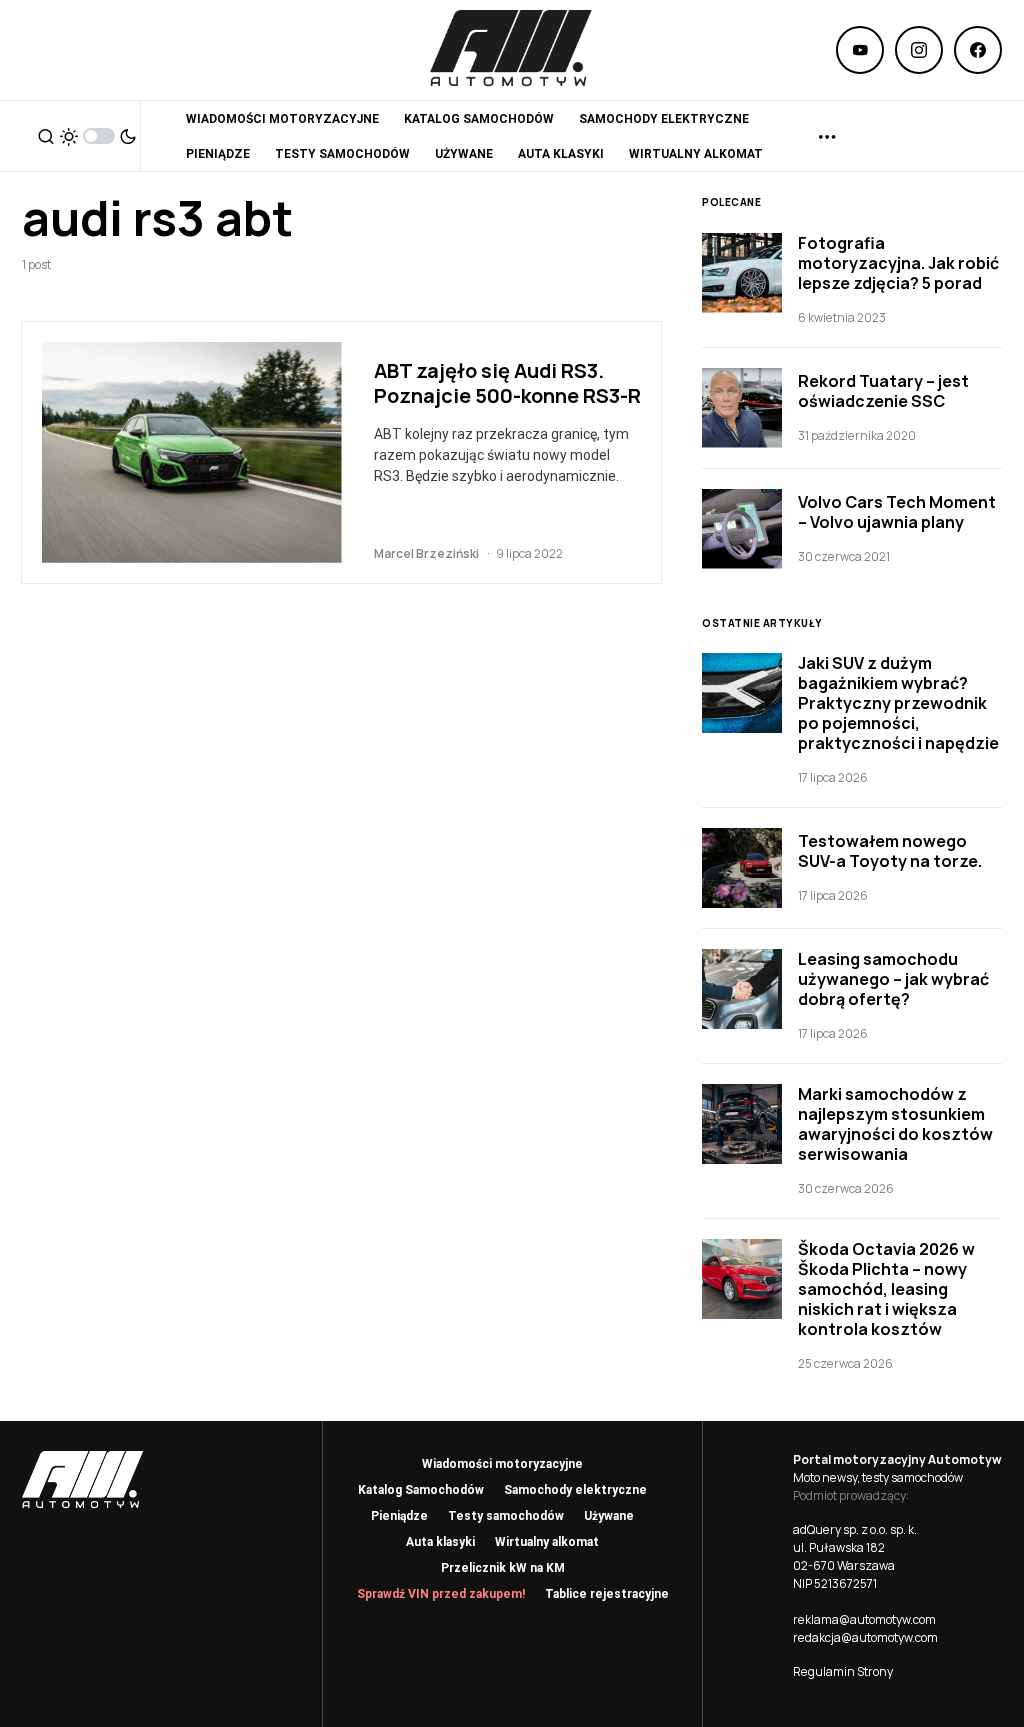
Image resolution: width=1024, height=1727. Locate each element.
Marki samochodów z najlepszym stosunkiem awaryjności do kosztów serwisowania (895, 1124)
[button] (46, 136)
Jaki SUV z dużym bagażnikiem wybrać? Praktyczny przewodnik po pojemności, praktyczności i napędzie (898, 703)
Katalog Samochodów (421, 1490)
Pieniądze (399, 1516)
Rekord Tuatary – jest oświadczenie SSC (883, 391)
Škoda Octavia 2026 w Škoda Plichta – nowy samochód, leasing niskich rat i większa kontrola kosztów (886, 1289)
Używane (609, 1516)
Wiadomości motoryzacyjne (502, 1464)
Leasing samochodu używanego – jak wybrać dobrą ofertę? (893, 979)
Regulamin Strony (843, 1671)
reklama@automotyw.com (864, 1619)
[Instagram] (919, 50)
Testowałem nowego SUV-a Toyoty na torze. (890, 851)
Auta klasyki (440, 1542)
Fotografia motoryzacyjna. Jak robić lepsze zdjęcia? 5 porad (898, 263)
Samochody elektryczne (575, 1490)
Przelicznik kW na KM (503, 1568)
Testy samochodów (506, 1516)
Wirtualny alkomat (547, 1542)
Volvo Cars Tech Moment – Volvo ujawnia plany (897, 512)
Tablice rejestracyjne (607, 1594)
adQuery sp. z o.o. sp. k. (855, 1529)
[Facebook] (978, 50)
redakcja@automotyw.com (865, 1637)
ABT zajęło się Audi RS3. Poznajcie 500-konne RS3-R (507, 383)
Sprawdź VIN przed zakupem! (441, 1594)
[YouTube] (860, 50)
